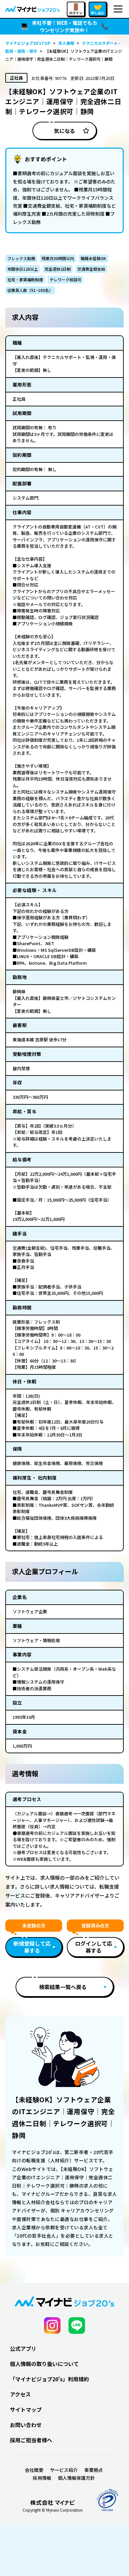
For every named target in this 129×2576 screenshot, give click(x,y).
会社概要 (34, 2470)
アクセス (20, 2394)
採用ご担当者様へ (31, 2440)
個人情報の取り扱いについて (44, 2364)
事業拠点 (94, 2470)
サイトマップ (26, 2409)
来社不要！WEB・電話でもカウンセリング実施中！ (64, 27)
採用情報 (42, 2478)
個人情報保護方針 (76, 2478)
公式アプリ (23, 2348)
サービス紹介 (64, 2470)
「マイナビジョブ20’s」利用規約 (49, 2379)
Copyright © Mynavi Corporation (53, 2510)
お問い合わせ (26, 2425)
